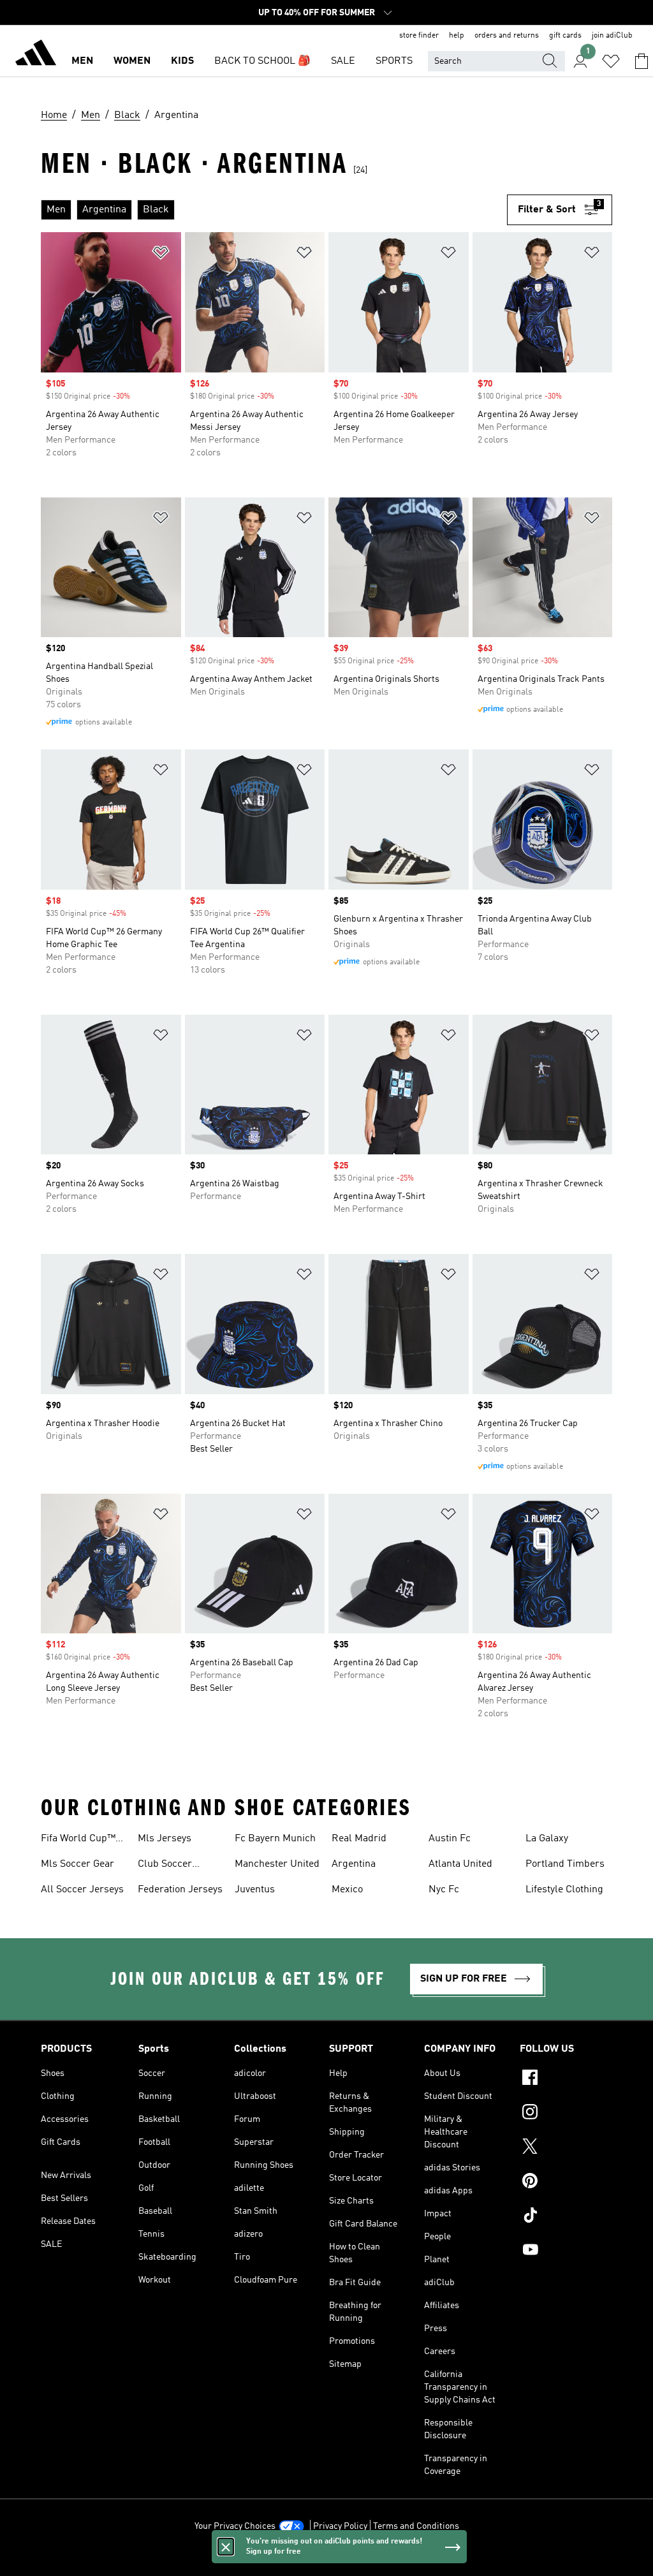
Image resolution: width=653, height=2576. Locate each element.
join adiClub (612, 36)
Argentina (354, 1864)
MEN (82, 61)
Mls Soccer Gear (77, 1864)
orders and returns (507, 36)
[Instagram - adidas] (566, 2114)
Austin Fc (450, 1839)
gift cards (565, 36)
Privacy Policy (340, 2526)
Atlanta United (460, 1864)
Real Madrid (359, 1839)
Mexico (347, 1890)
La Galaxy (547, 1839)
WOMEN (132, 61)
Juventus (255, 1890)
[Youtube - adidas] (566, 2251)
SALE (343, 61)
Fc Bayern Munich (275, 1839)
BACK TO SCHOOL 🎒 (262, 61)
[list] (274, 210)
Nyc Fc (444, 1890)
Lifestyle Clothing (564, 1890)
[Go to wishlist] (611, 61)
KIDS (182, 61)
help (457, 36)
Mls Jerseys (165, 1839)
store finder (419, 36)
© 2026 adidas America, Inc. (326, 2559)
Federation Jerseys (180, 1890)
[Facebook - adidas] (566, 2079)
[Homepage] (36, 55)
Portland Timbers (565, 1864)
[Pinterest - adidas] (566, 2182)
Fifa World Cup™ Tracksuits (78, 1840)
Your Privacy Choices (235, 2526)
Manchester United (277, 1864)
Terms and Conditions (416, 2526)
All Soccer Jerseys (82, 1890)
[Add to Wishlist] (161, 255)
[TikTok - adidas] (566, 2217)
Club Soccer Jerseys (165, 1866)
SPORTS (394, 61)
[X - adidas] (566, 2148)
